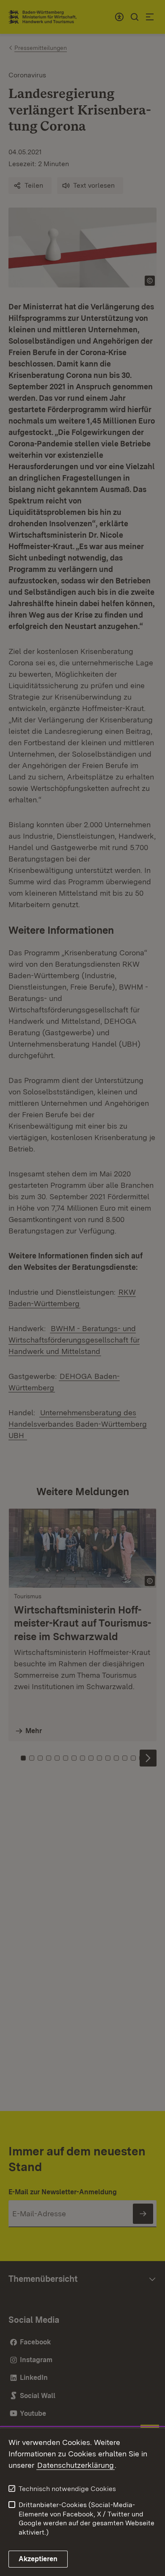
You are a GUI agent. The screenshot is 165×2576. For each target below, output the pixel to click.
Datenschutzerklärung (76, 2465)
